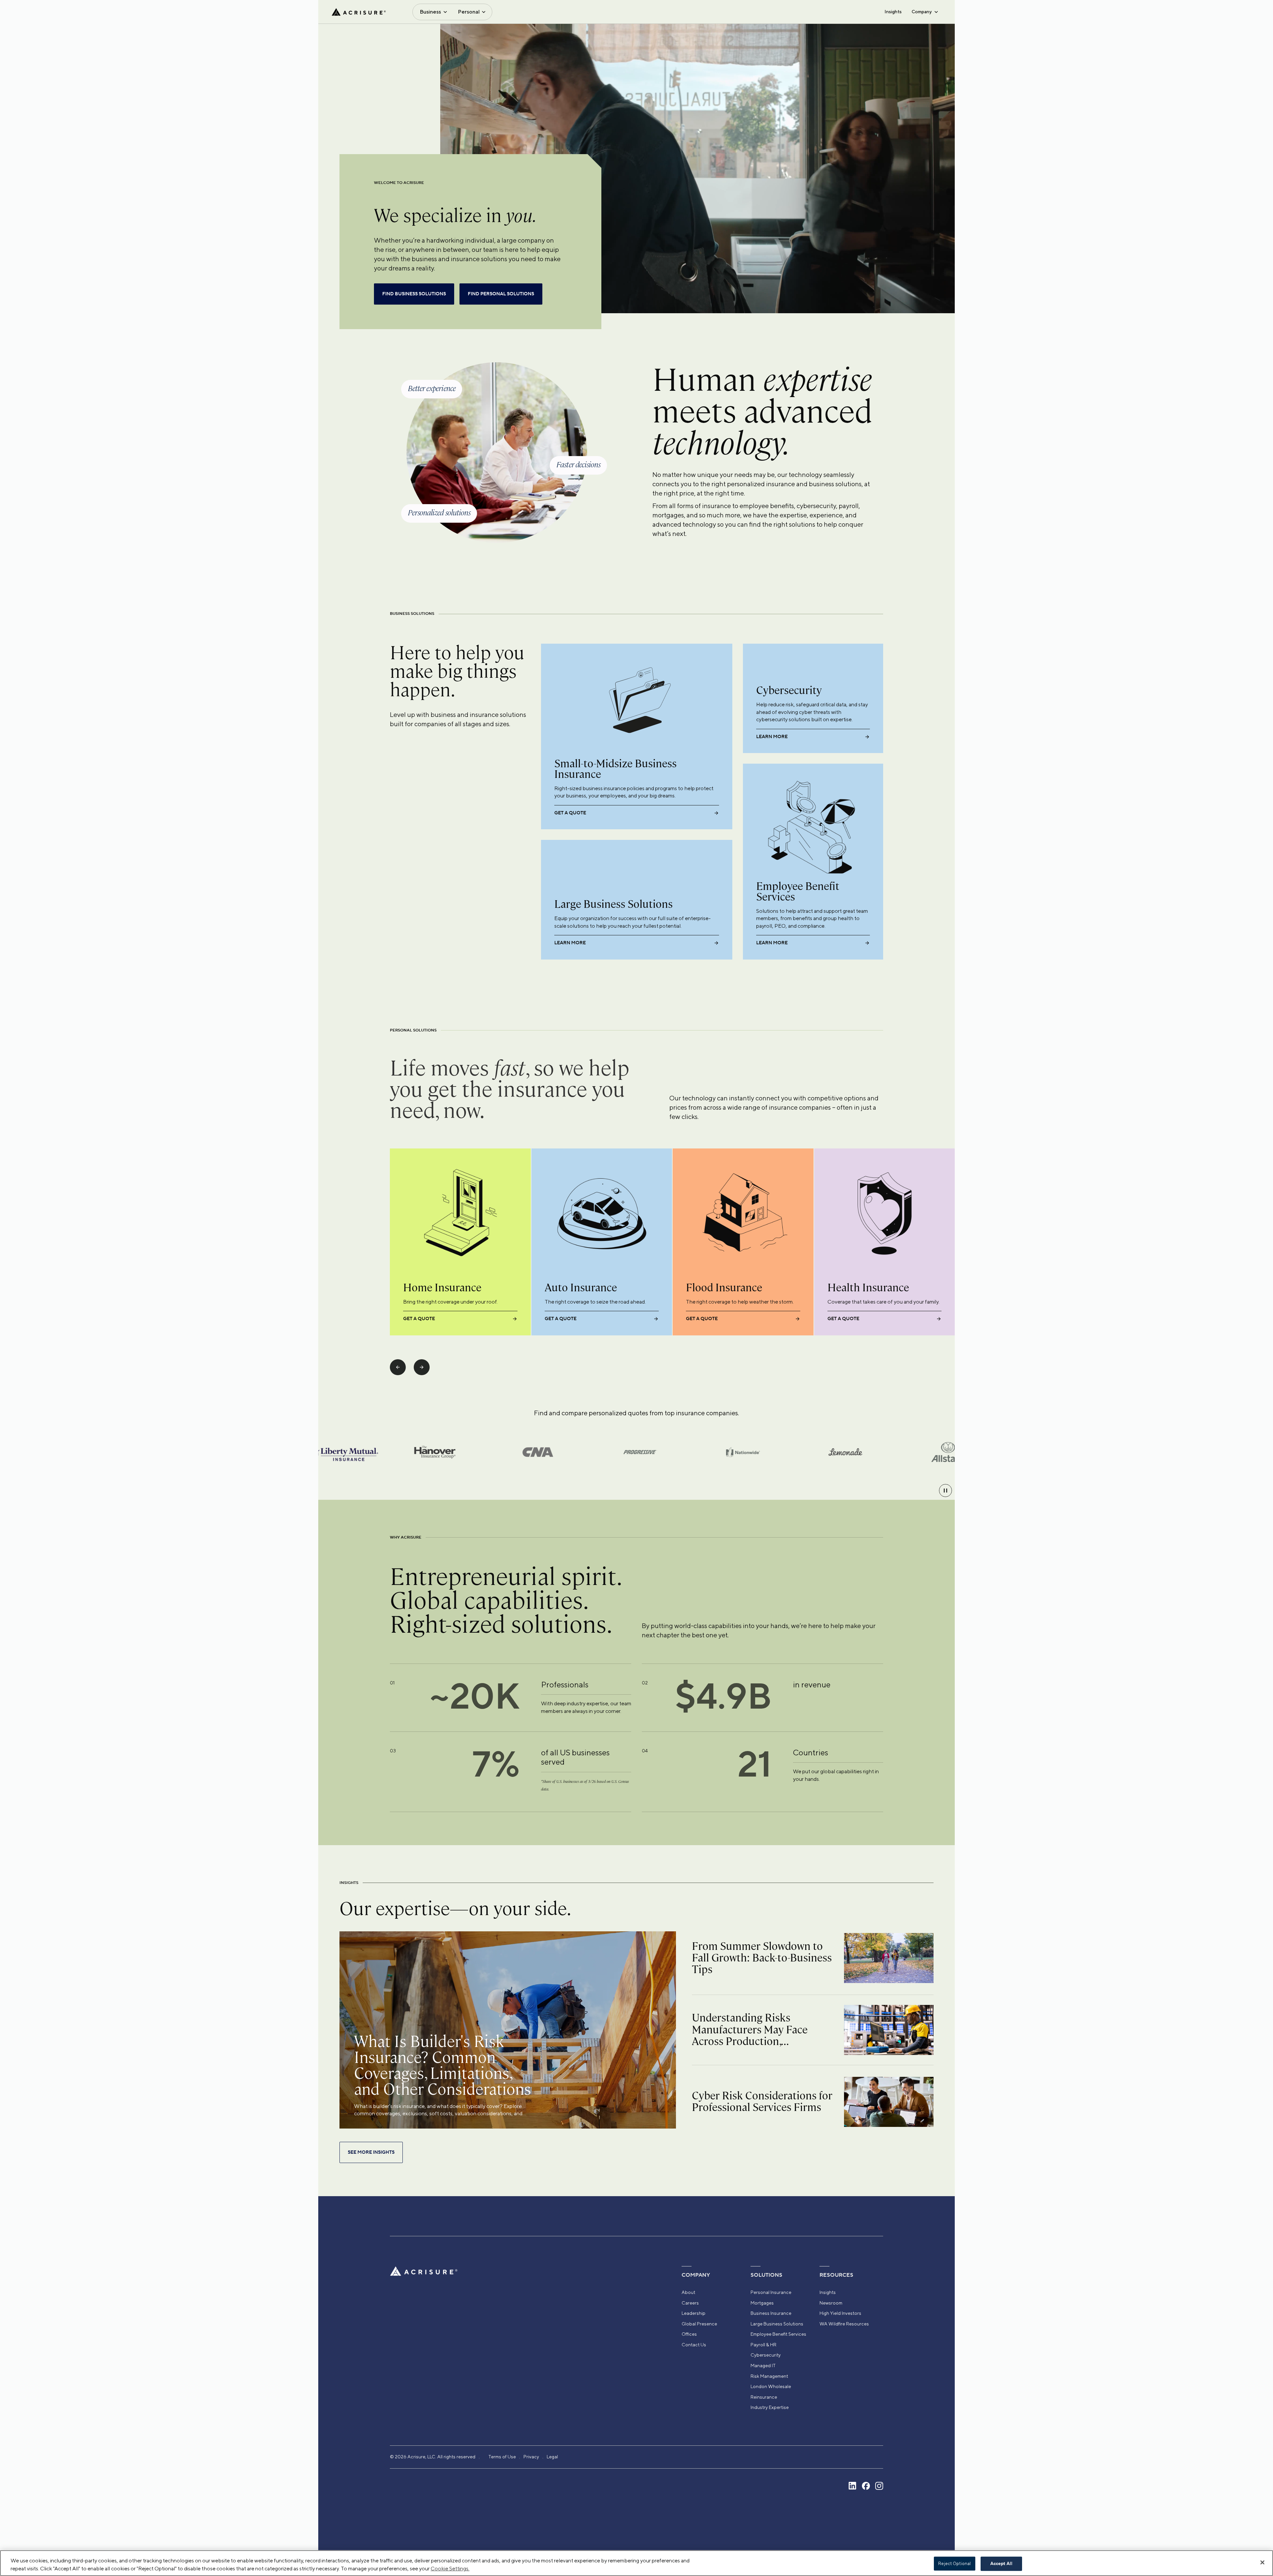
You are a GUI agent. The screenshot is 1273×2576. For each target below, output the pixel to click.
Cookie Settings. (450, 2569)
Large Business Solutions (777, 2324)
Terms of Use (502, 2457)
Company (922, 12)
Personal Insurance (771, 2292)
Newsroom (831, 2303)
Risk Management (769, 2376)
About (688, 2292)
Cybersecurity (766, 2355)
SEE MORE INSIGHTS (371, 2152)
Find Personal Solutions (501, 294)
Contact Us (694, 2345)
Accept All (1001, 2564)
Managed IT (763, 2366)
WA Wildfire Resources (844, 2324)
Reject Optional (954, 2564)
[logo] (359, 12)
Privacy (531, 2457)
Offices (689, 2334)
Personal (469, 12)
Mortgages (762, 2303)
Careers (690, 2303)
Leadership (694, 2313)
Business (430, 12)
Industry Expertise (770, 2407)
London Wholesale (771, 2386)
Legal (552, 2457)
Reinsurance (764, 2397)
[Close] (1262, 2562)
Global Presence (699, 2324)
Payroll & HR (763, 2345)
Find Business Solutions (414, 294)
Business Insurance (771, 2313)
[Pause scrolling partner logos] (945, 1491)
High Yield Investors (840, 2313)
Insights (893, 12)
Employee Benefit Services (778, 2334)
